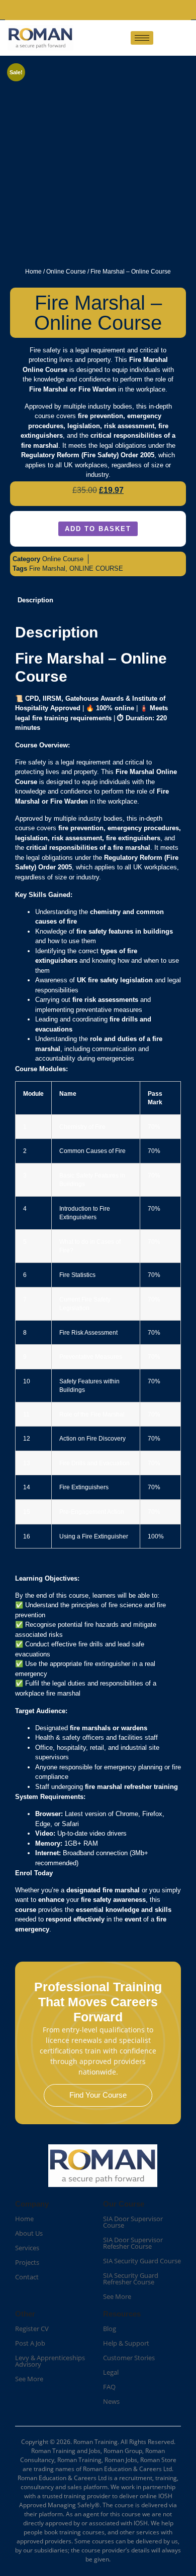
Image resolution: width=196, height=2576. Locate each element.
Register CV (32, 2329)
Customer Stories (129, 2358)
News (111, 2401)
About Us (29, 2233)
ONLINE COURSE (96, 568)
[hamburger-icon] (142, 38)
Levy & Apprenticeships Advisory (50, 2361)
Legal (111, 2372)
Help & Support (126, 2343)
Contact (27, 2277)
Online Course (66, 272)
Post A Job (30, 2343)
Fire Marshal (47, 568)
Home (33, 272)
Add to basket (98, 529)
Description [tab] (35, 600)
